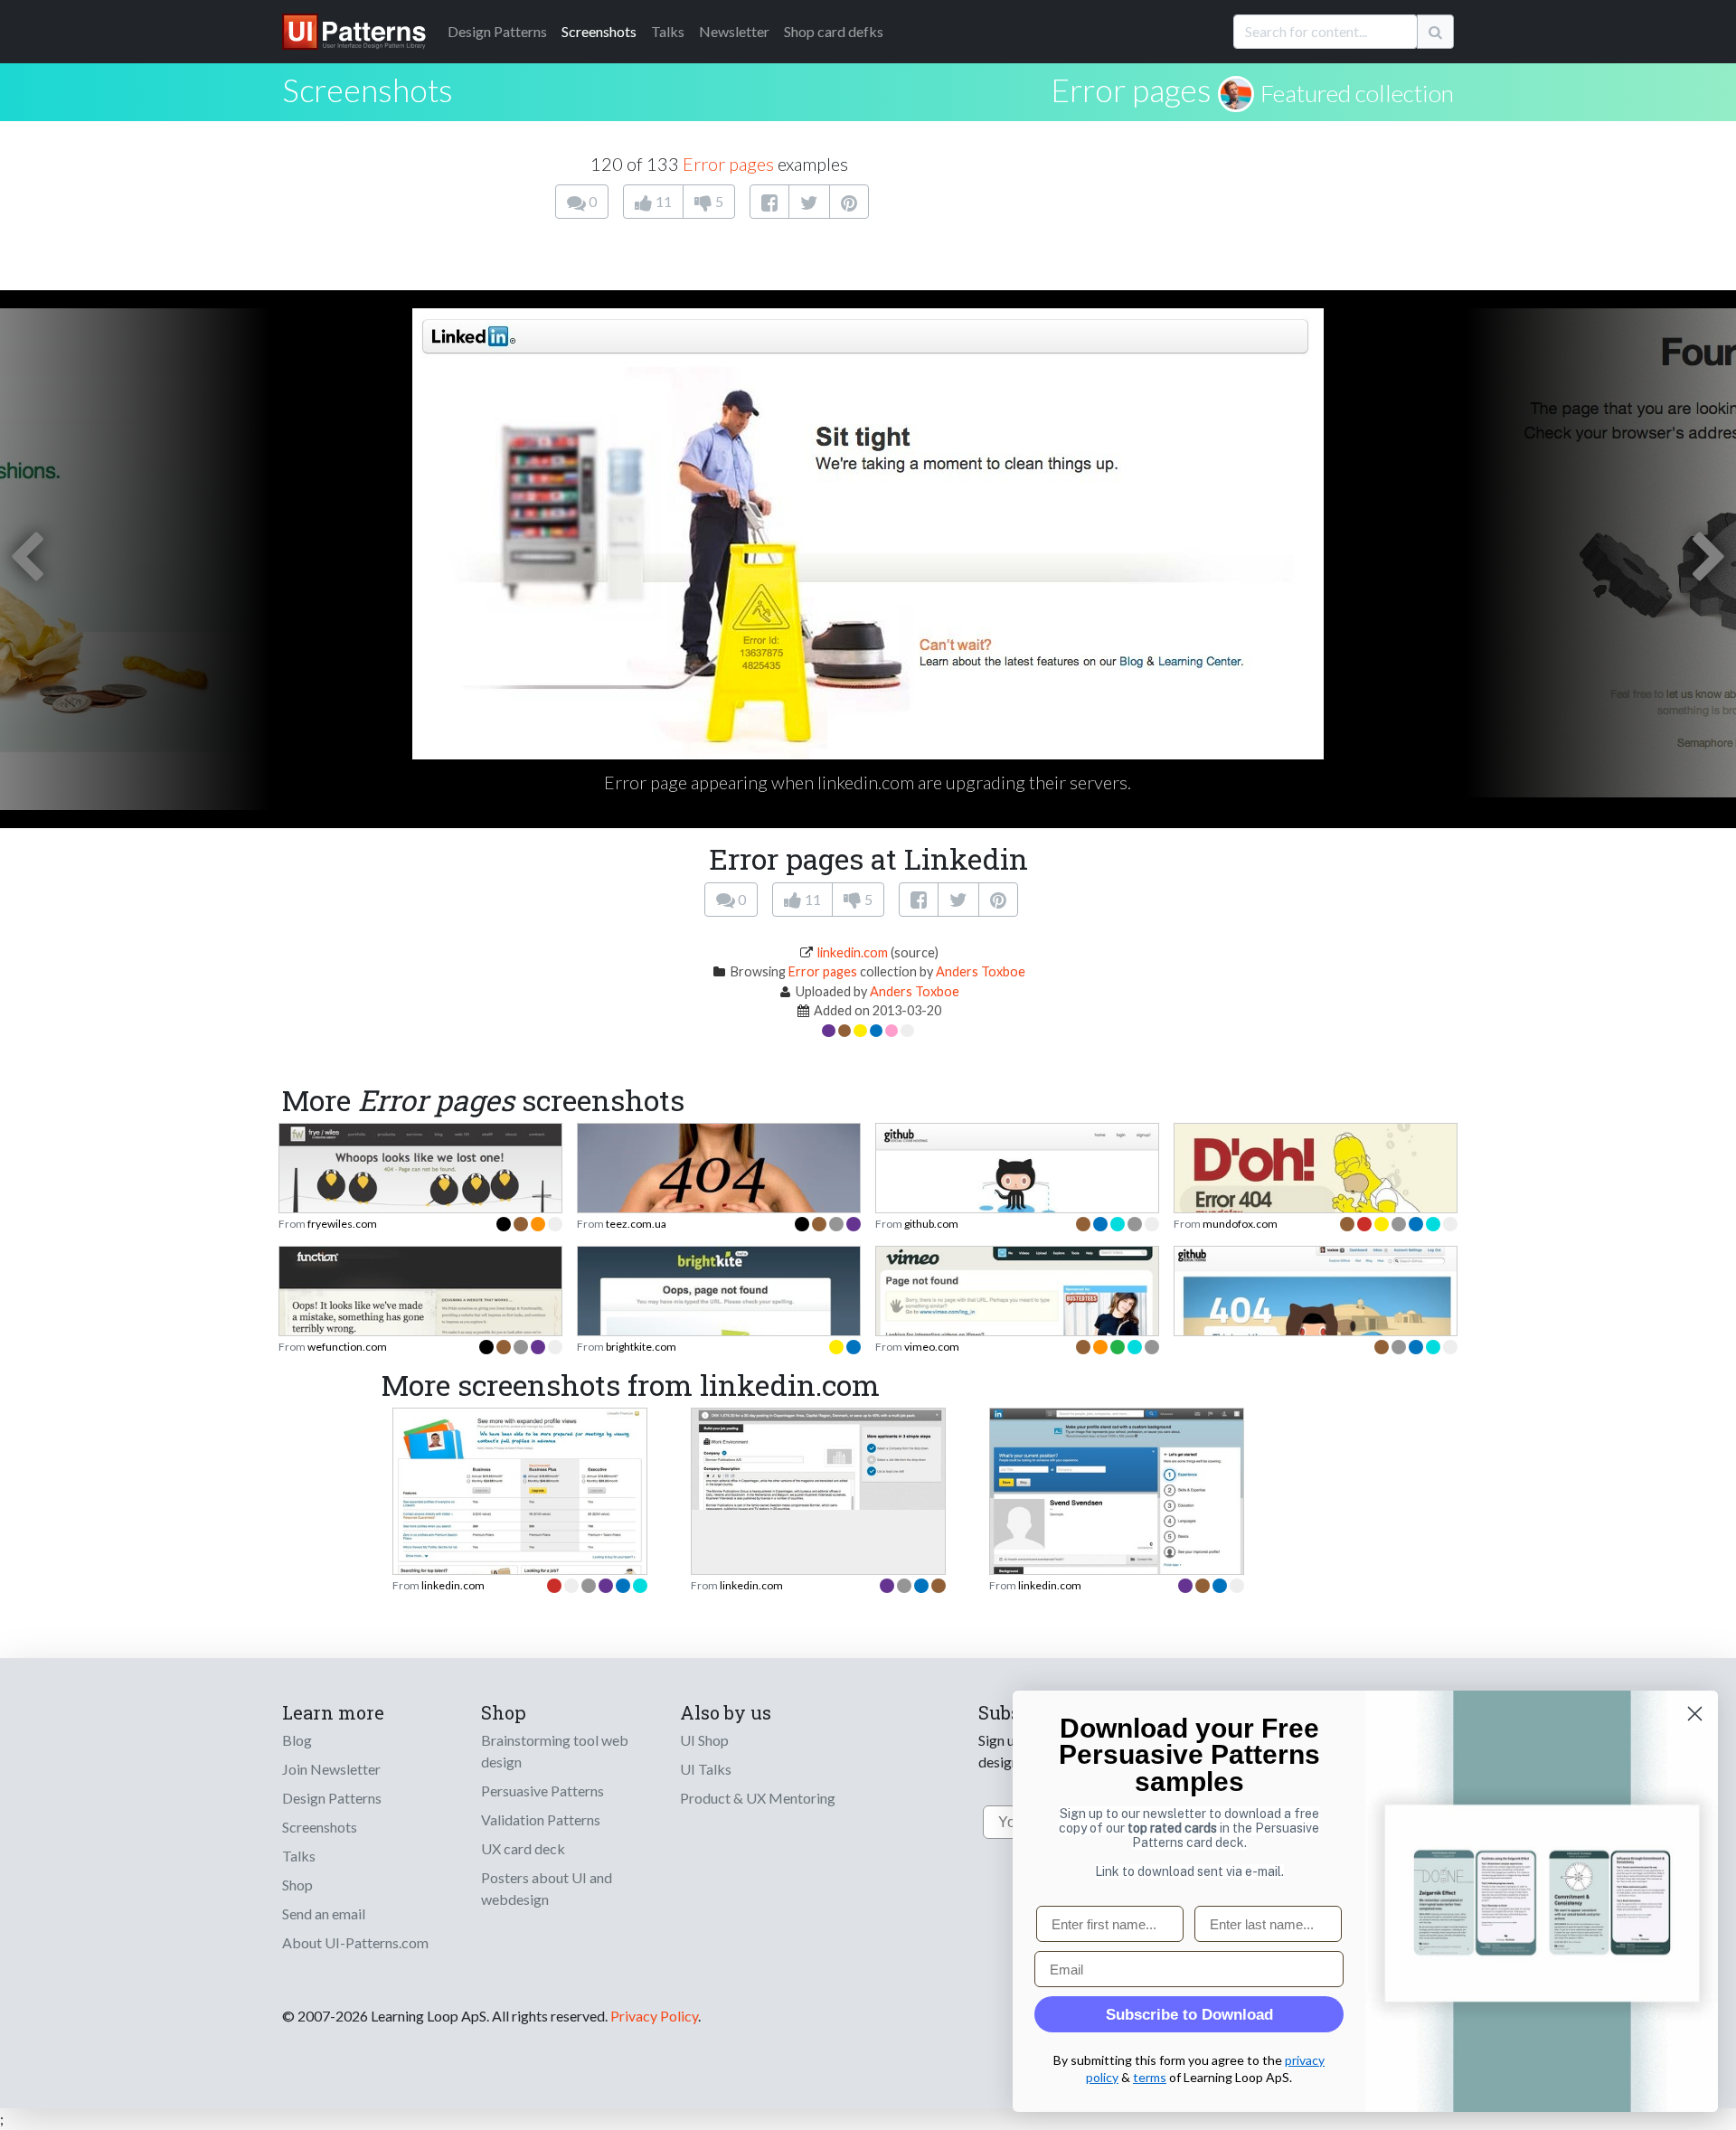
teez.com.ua (636, 1224)
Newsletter (734, 31)
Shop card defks (834, 31)
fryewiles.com (342, 1224)
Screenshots (599, 31)
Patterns (497, 31)
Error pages (1131, 90)
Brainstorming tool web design (555, 1751)
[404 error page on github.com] (1316, 1335)
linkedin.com (853, 952)
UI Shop (704, 1740)
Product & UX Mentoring (758, 1798)
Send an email (324, 1913)
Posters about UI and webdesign (547, 1888)
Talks (668, 31)
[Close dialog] (1695, 1714)
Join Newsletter (331, 1769)
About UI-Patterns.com (355, 1942)
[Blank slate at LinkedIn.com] (1117, 1502)
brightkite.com (641, 1347)
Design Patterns (332, 1798)
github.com (931, 1224)
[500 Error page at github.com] (1017, 1210)
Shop (297, 1885)
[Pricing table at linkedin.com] (520, 1499)
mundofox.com (1240, 1224)
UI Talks (706, 1769)
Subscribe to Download (1189, 2015)
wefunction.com (347, 1347)
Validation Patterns (541, 1819)
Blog (297, 1740)
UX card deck (523, 1848)
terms (1150, 2077)
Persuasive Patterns (542, 1791)
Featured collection (1357, 93)
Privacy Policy (654, 2016)
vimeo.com (932, 1347)
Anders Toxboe (981, 971)
